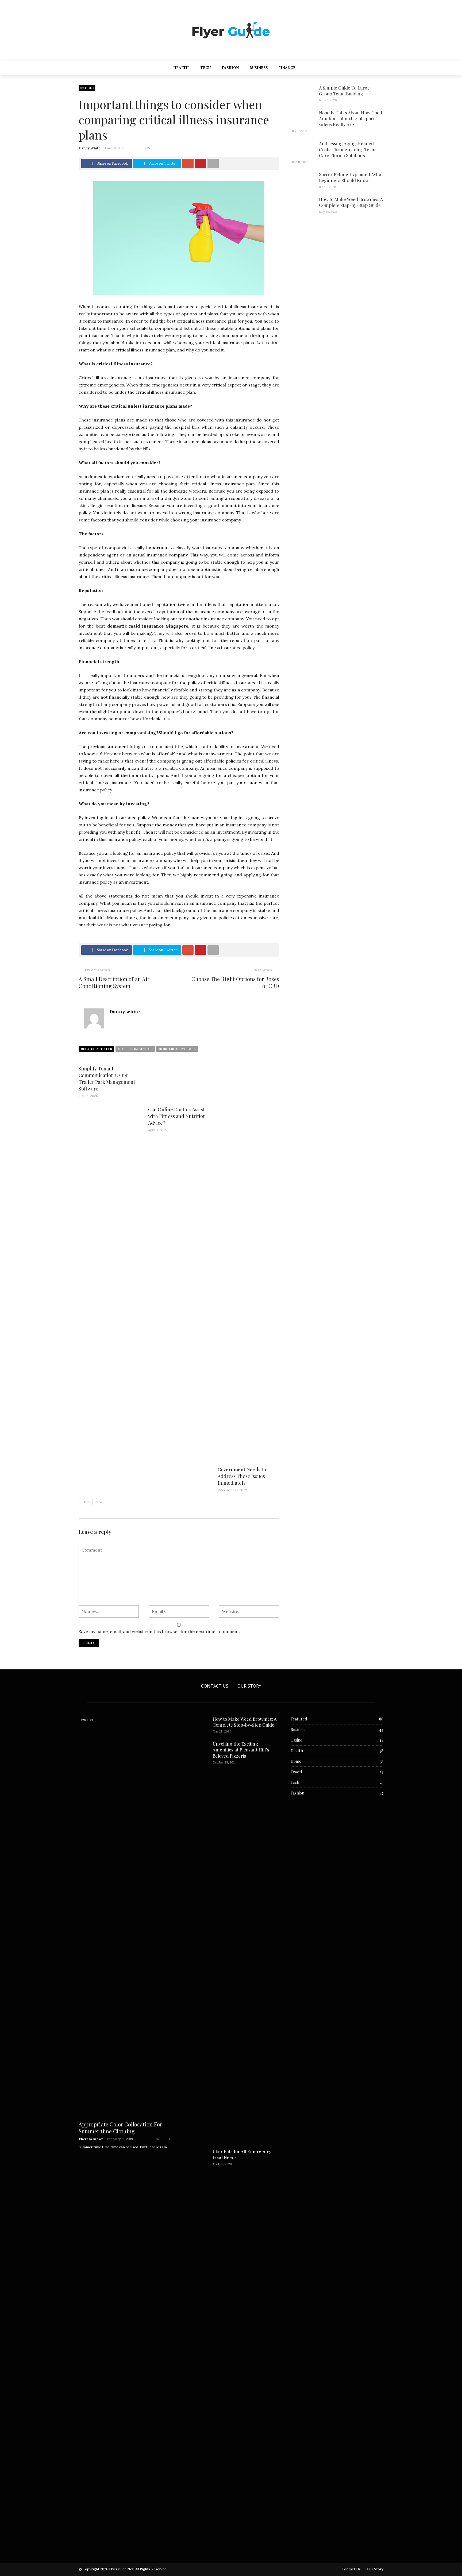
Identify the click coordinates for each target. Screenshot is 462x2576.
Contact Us (215, 1686)
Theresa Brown (91, 2139)
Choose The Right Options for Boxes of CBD (235, 982)
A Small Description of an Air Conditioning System (114, 982)
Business (259, 68)
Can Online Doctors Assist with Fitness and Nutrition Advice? (177, 1116)
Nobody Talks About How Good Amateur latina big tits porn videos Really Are (351, 118)
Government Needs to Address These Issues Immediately (242, 1476)
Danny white (90, 148)
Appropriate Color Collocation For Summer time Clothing (120, 2128)
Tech (206, 68)
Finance (287, 68)
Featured (87, 88)
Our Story (249, 1686)
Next (99, 1502)
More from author (135, 1049)
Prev (88, 1502)
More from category (177, 1049)
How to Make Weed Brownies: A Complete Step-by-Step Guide (351, 202)
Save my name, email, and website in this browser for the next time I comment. (159, 1631)
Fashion (230, 68)
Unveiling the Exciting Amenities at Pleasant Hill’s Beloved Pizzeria (241, 1750)
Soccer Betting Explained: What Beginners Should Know (351, 177)
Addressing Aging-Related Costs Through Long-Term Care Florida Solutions (347, 149)
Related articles (96, 1049)
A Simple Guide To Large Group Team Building (344, 91)
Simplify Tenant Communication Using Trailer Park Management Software (107, 1079)
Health (181, 68)
